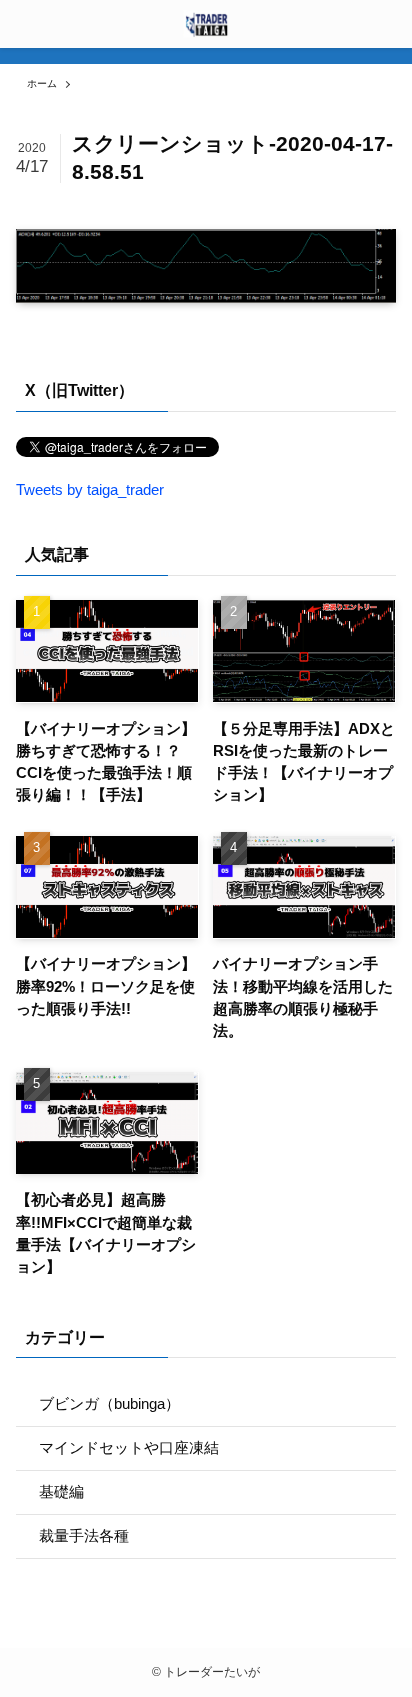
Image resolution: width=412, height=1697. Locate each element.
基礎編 (61, 1492)
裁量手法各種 (84, 1536)
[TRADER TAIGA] (206, 24)
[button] (388, 24)
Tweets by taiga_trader (90, 490)
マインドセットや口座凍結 (129, 1448)
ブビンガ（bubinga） (109, 1404)
